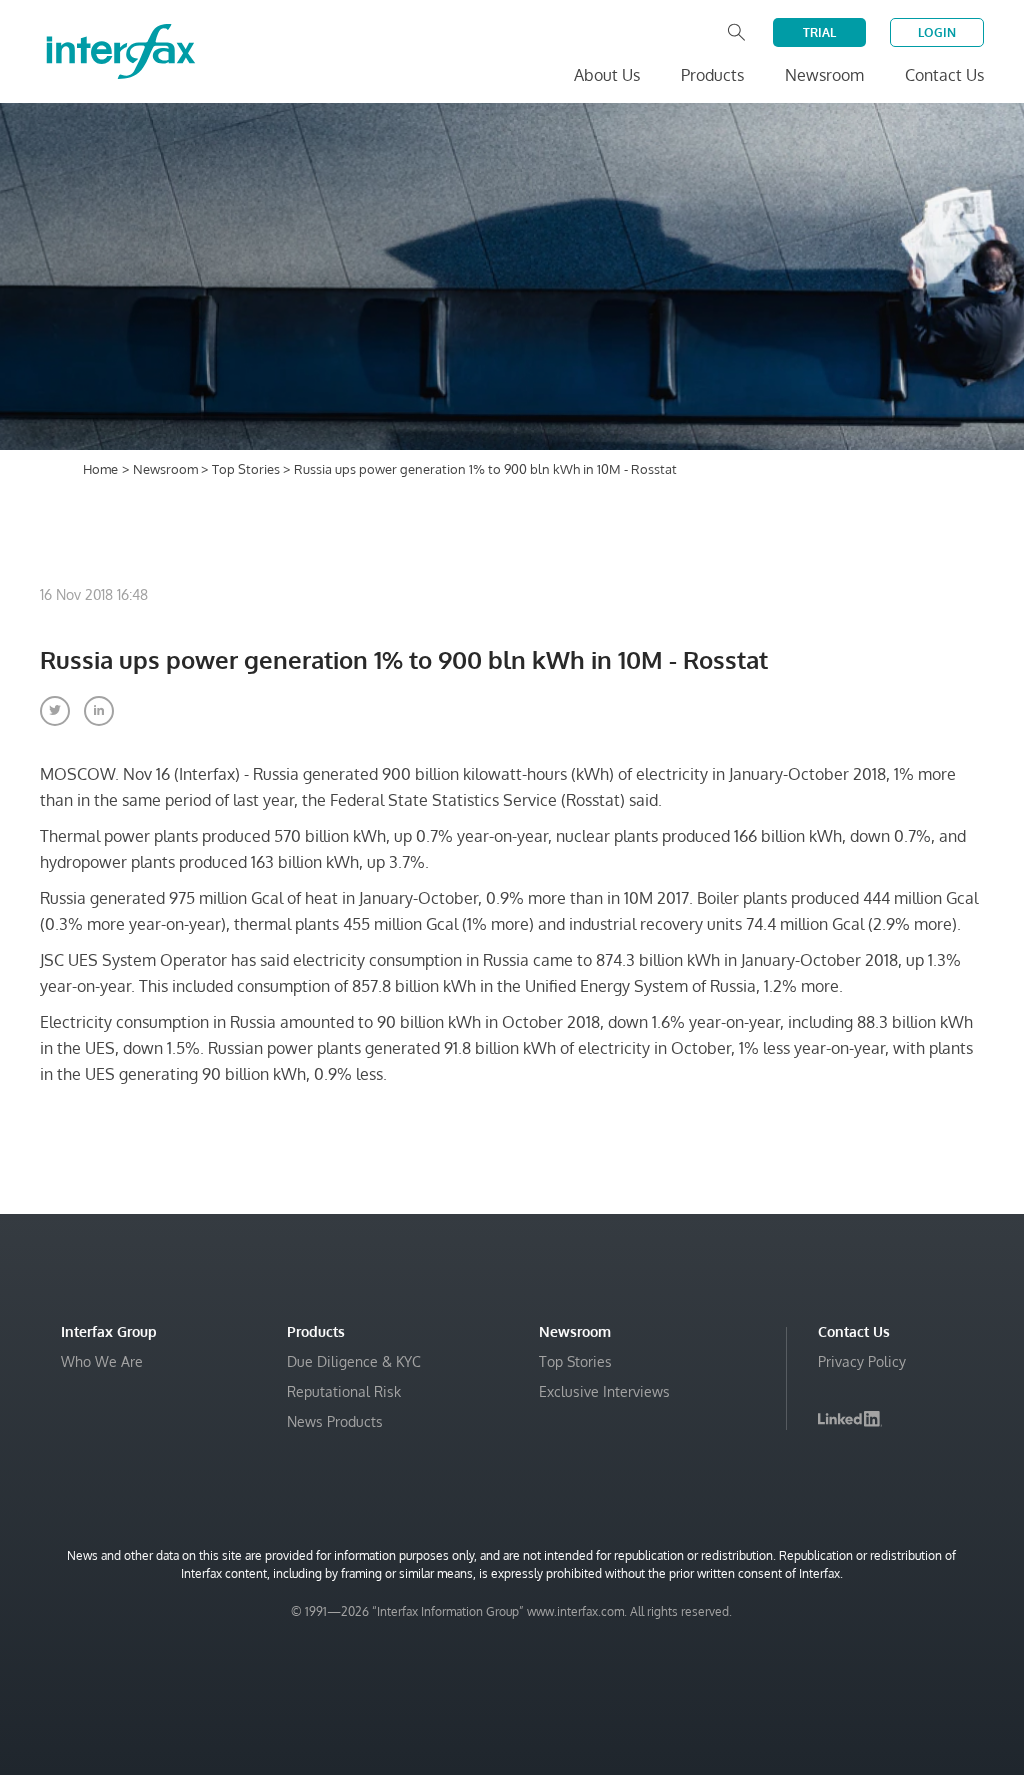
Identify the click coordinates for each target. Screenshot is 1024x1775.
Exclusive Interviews (604, 1391)
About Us (607, 75)
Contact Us (944, 75)
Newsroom (167, 469)
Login (937, 32)
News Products (335, 1421)
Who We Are (102, 1361)
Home (100, 469)
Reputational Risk (344, 1391)
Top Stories (247, 469)
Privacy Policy (862, 1361)
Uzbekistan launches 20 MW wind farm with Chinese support (759, 1737)
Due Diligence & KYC (354, 1361)
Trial (819, 32)
